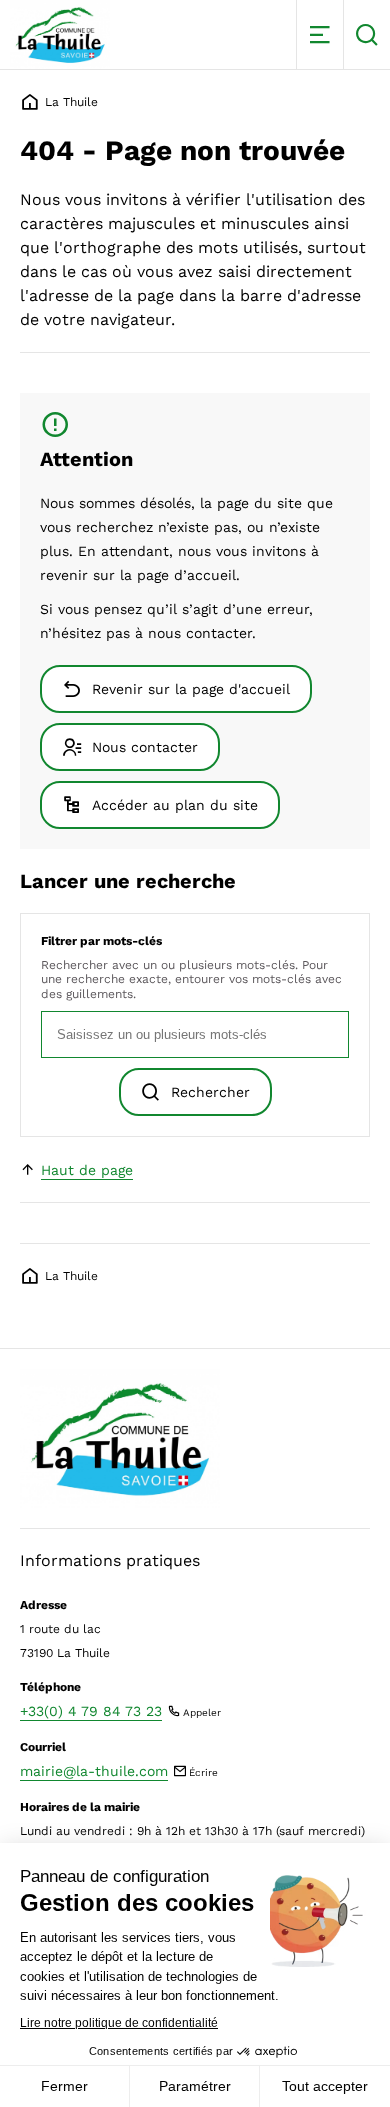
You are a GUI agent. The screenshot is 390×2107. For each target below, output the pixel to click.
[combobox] (195, 1034)
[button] (319, 34)
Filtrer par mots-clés (101, 941)
